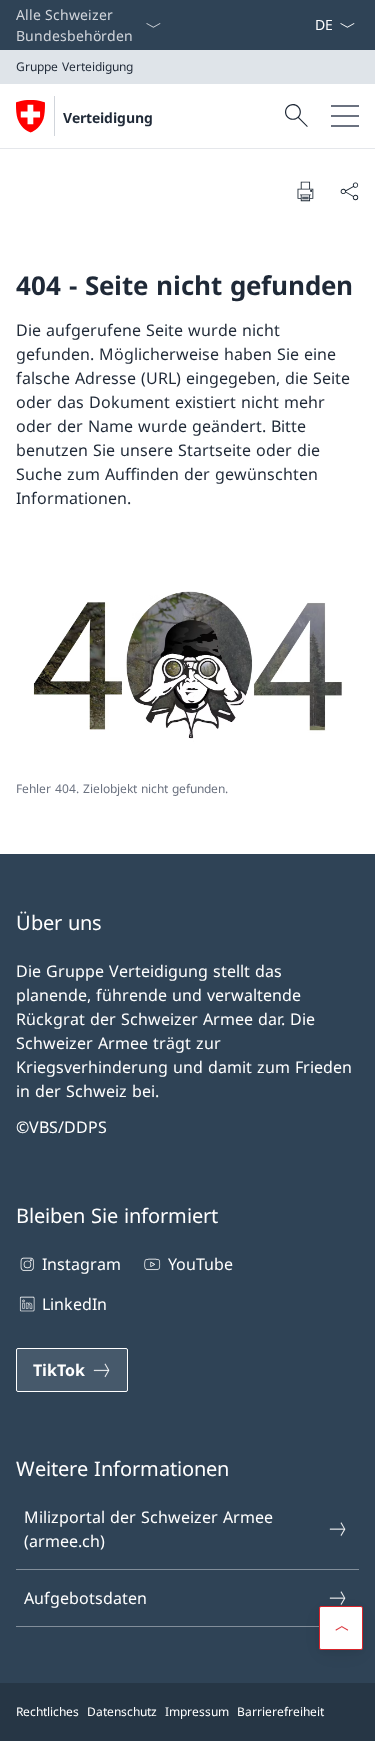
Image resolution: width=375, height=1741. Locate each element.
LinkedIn (74, 1304)
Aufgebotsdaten (85, 1598)
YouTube (200, 1264)
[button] (341, 1628)
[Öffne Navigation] (345, 116)
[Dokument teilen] (349, 191)
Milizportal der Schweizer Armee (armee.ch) (148, 1529)
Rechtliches (47, 1711)
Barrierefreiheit (280, 1711)
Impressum (197, 1711)
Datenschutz (122, 1711)
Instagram (81, 1264)
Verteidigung (108, 117)
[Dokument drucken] (305, 191)
